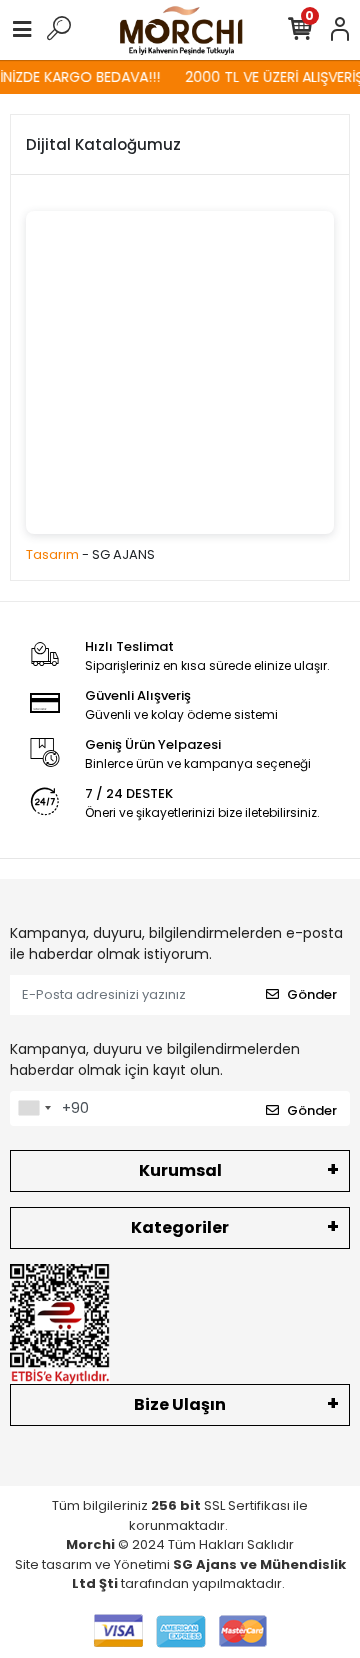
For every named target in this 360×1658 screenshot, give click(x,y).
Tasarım (52, 554)
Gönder (312, 994)
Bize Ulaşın (180, 1404)
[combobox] (34, 1109)
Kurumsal (180, 1170)
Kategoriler (180, 1227)
